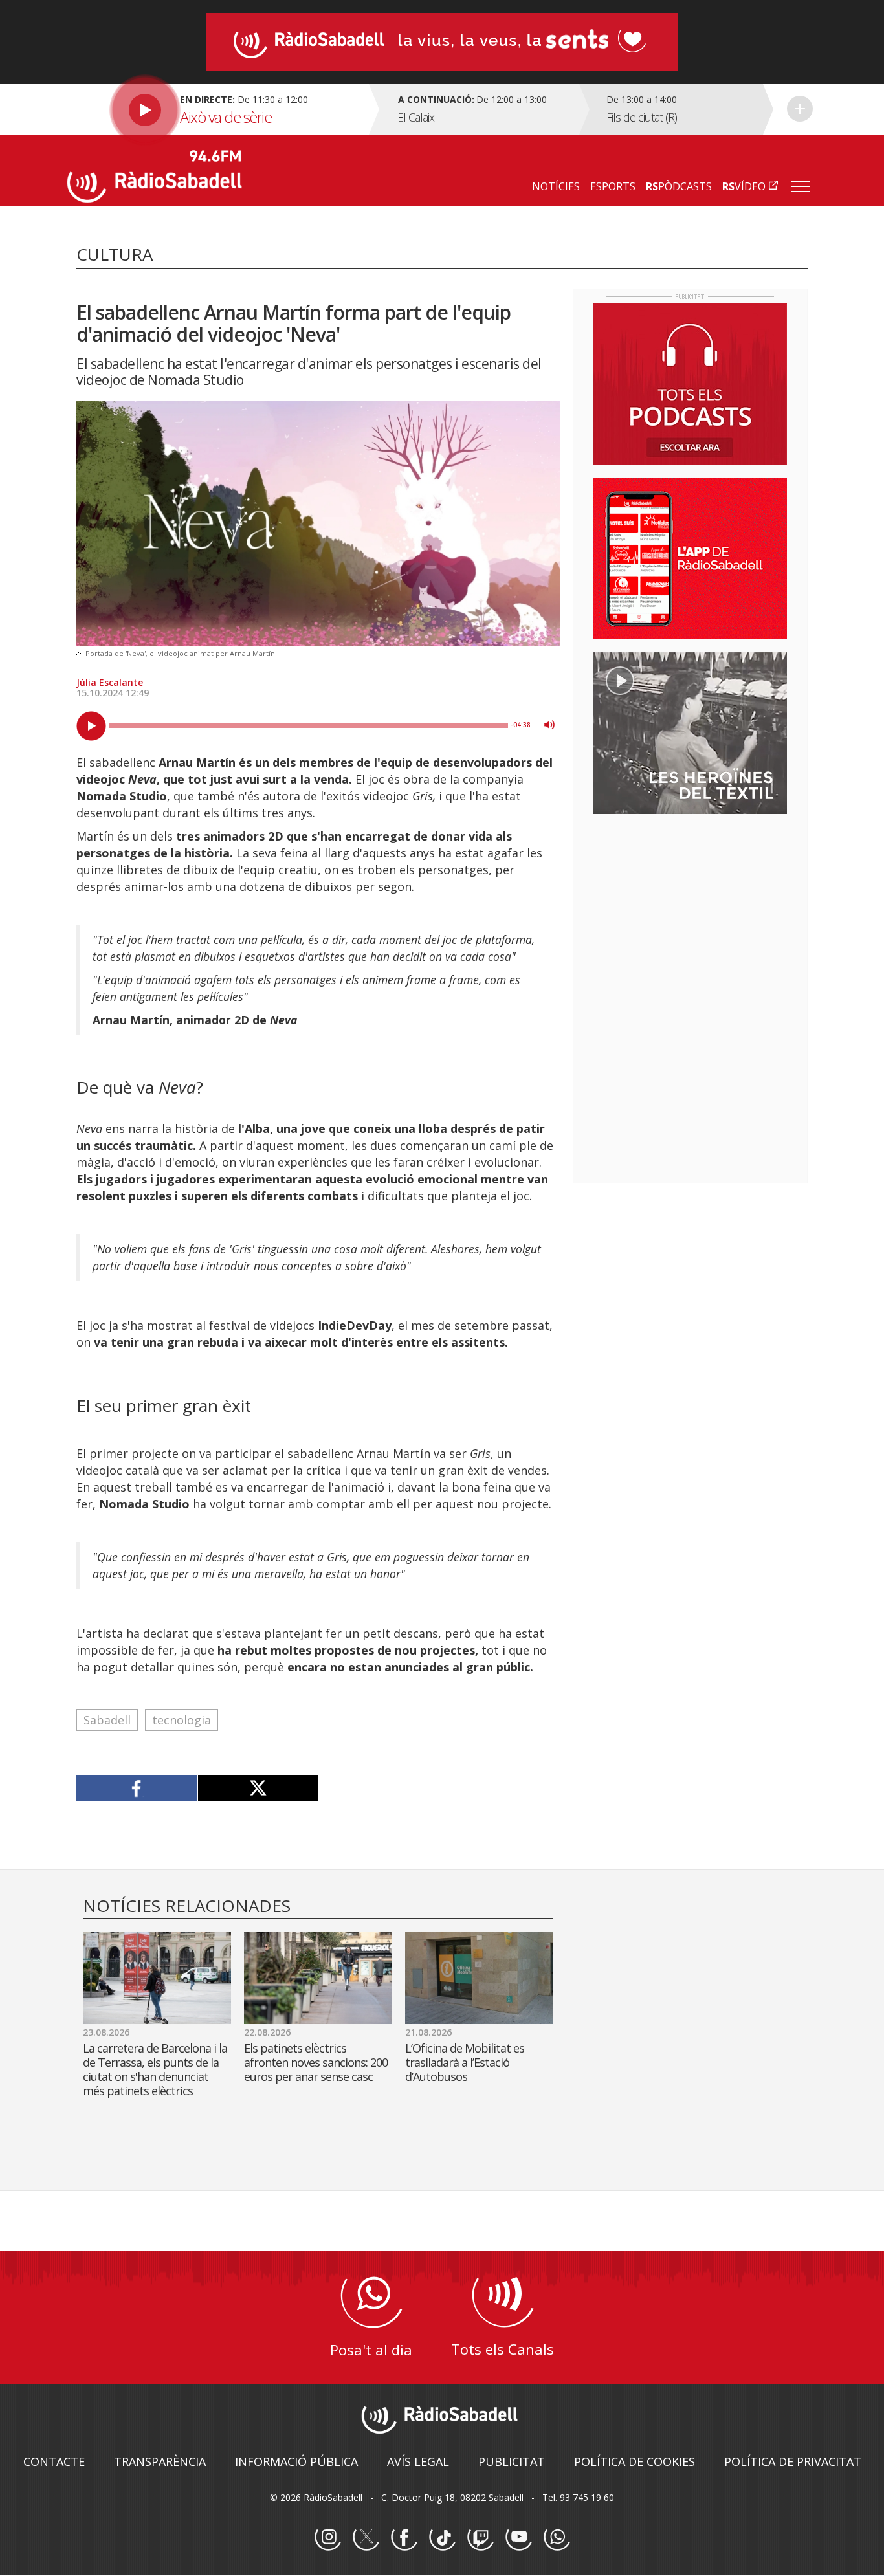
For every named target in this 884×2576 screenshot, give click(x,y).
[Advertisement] (690, 908)
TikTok (442, 2538)
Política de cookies (635, 2461)
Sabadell (107, 1720)
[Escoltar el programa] (216, 109)
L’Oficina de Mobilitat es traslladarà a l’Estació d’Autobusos (465, 2062)
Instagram (327, 2538)
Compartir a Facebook (137, 1788)
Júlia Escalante (110, 682)
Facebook (404, 2538)
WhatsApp (557, 2538)
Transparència (160, 2461)
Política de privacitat (793, 2461)
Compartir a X (258, 1788)
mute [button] (549, 725)
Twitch (480, 2538)
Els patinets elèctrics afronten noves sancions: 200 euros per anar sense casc (316, 2062)
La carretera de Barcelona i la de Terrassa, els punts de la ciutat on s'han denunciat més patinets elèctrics (155, 2069)
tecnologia (182, 1720)
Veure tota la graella (800, 109)
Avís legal (418, 2461)
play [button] (91, 726)
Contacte (54, 2461)
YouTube (518, 2538)
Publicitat (512, 2461)
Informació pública (296, 2461)
